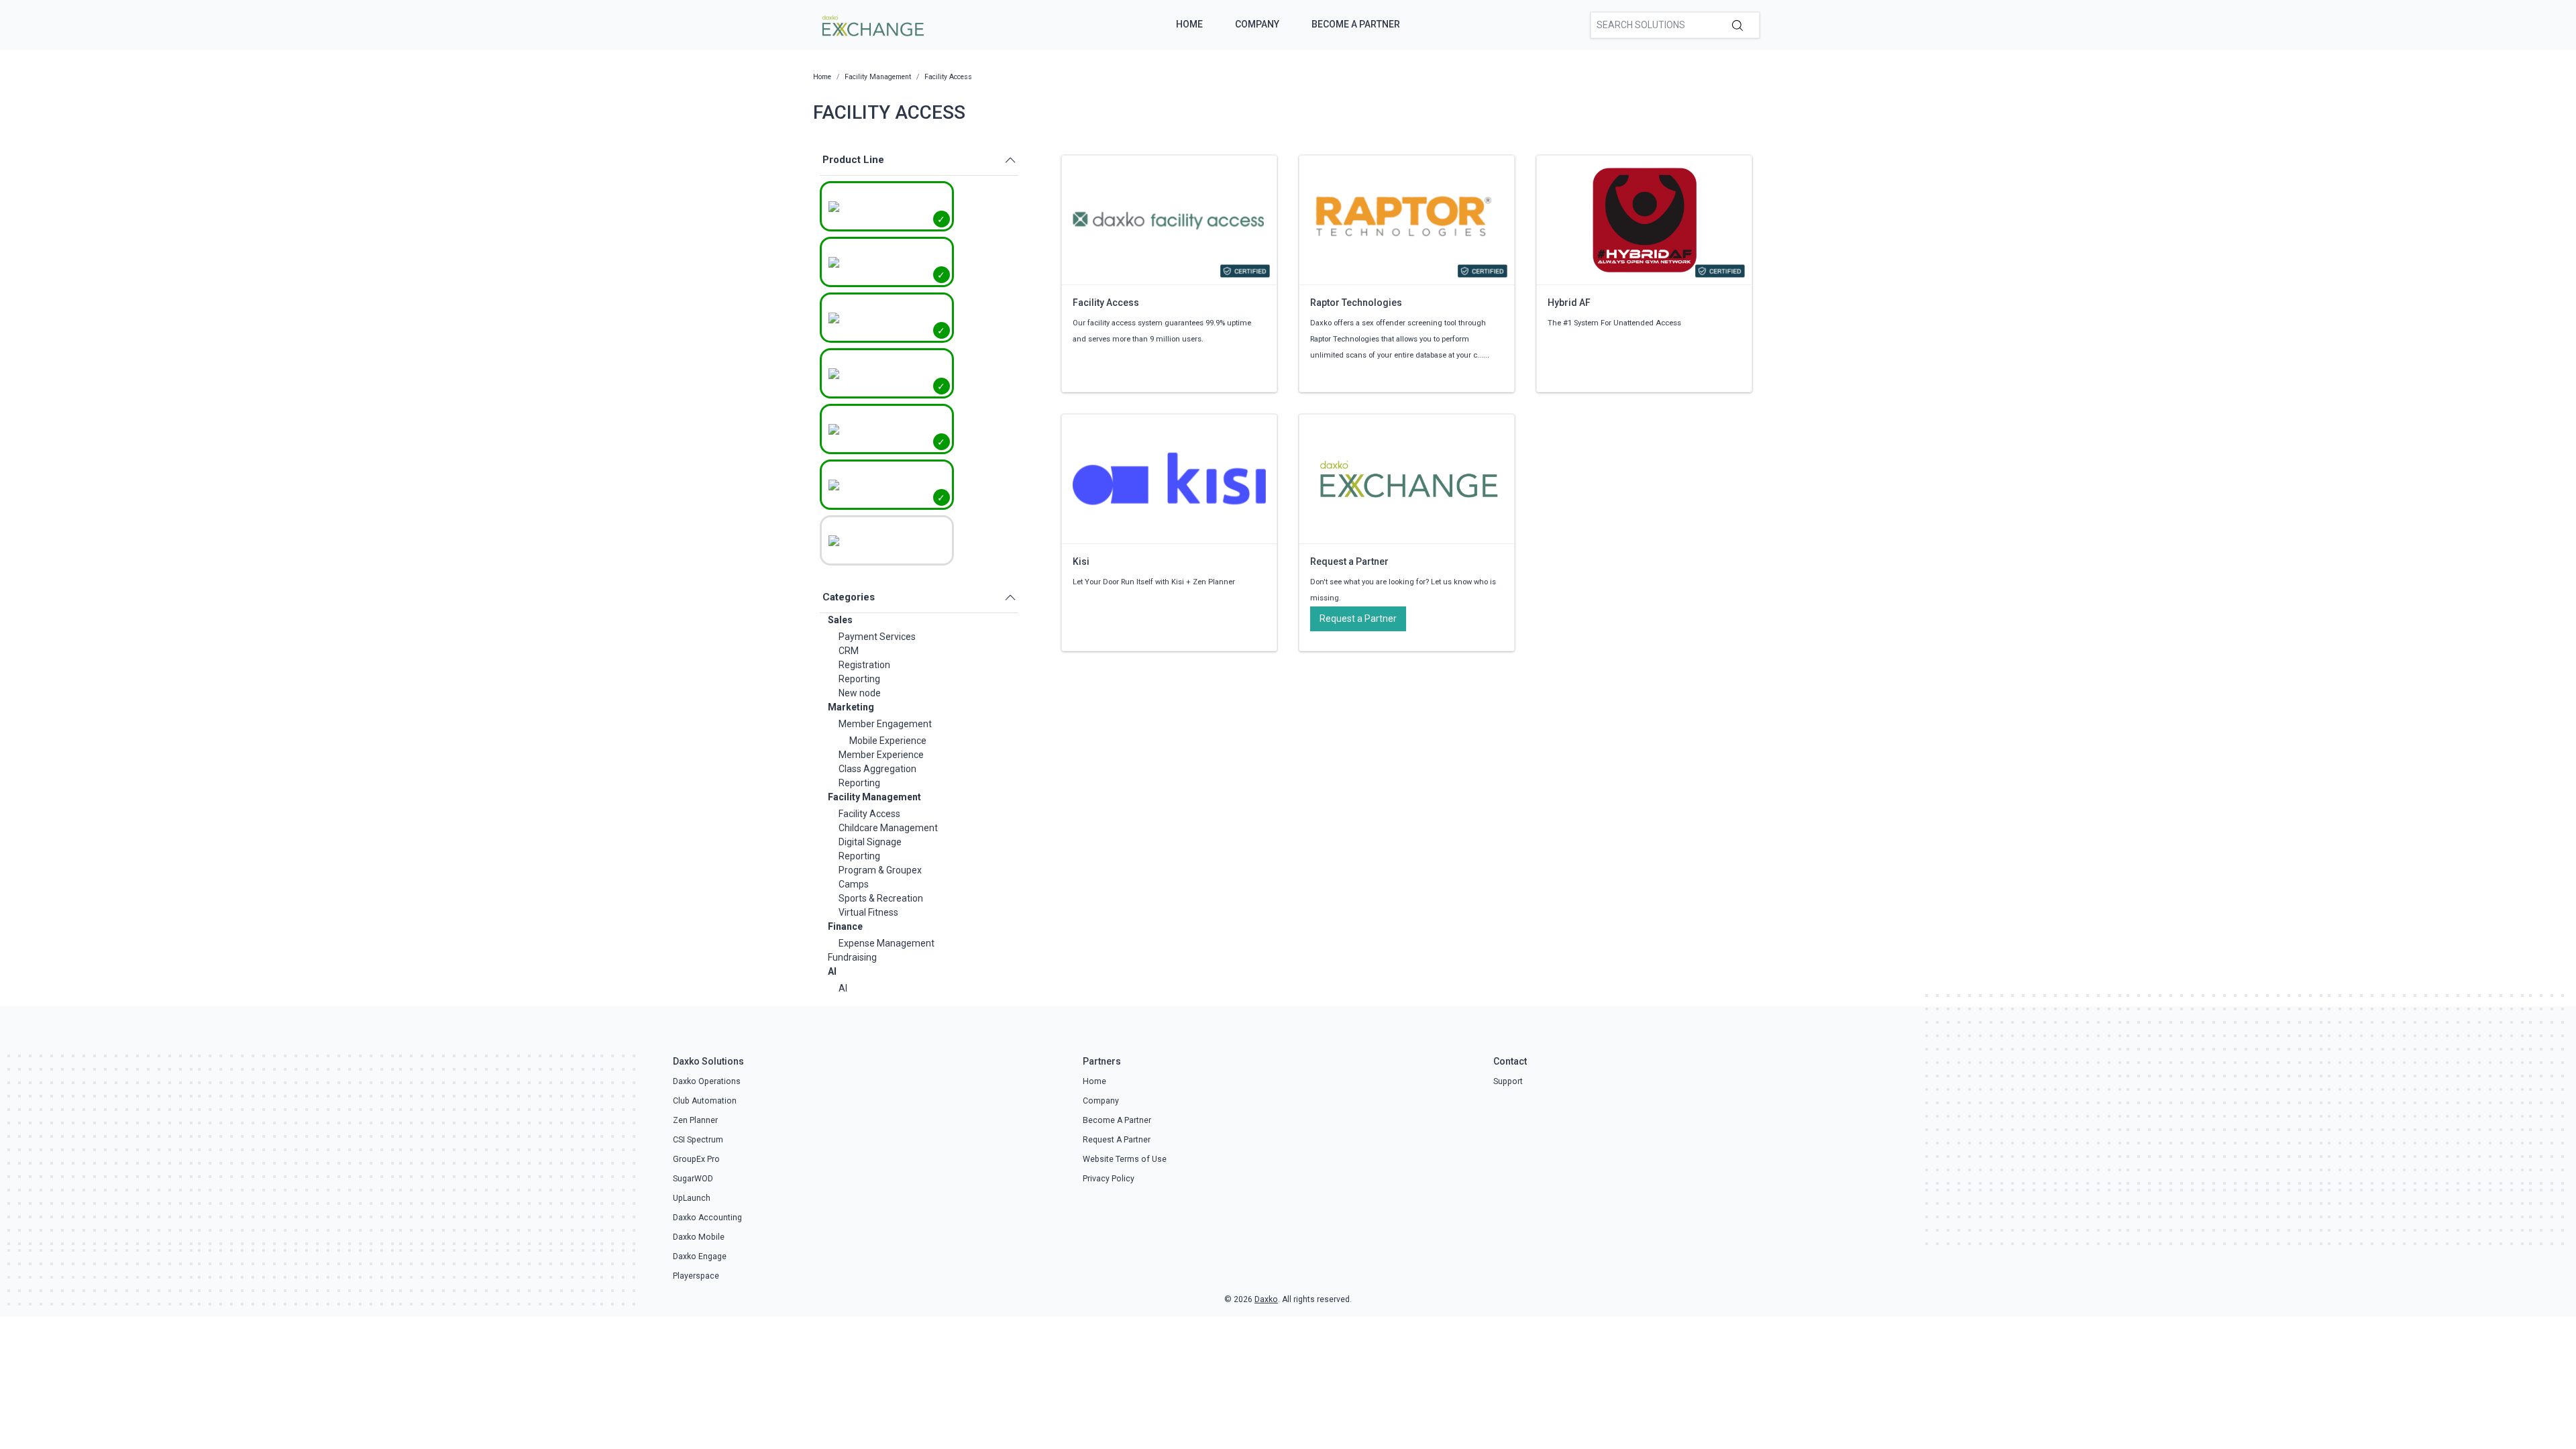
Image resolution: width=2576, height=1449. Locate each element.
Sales (840, 620)
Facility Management (874, 797)
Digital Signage (870, 842)
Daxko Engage (700, 1256)
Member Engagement (885, 724)
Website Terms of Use (1125, 1159)
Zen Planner (695, 1120)
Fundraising (852, 957)
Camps (854, 884)
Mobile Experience (888, 741)
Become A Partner (1356, 24)
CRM (849, 651)
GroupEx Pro (696, 1159)
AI (832, 971)
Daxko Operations (707, 1081)
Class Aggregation (877, 769)
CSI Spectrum (698, 1140)
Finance (845, 926)
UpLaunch (692, 1198)
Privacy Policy (1109, 1179)
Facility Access (869, 814)
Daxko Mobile (699, 1237)
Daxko (1266, 1299)
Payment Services (877, 637)
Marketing (851, 707)
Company (1257, 24)
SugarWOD (693, 1179)
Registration (864, 665)
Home (1189, 24)
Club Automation (705, 1101)
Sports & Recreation (881, 898)
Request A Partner (1117, 1140)
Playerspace (696, 1276)
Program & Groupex (880, 870)
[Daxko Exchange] (872, 24)
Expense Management (887, 943)
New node (860, 693)
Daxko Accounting (707, 1218)
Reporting (859, 679)
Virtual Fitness (868, 912)
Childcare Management (888, 828)
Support (1508, 1081)
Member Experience (881, 755)
